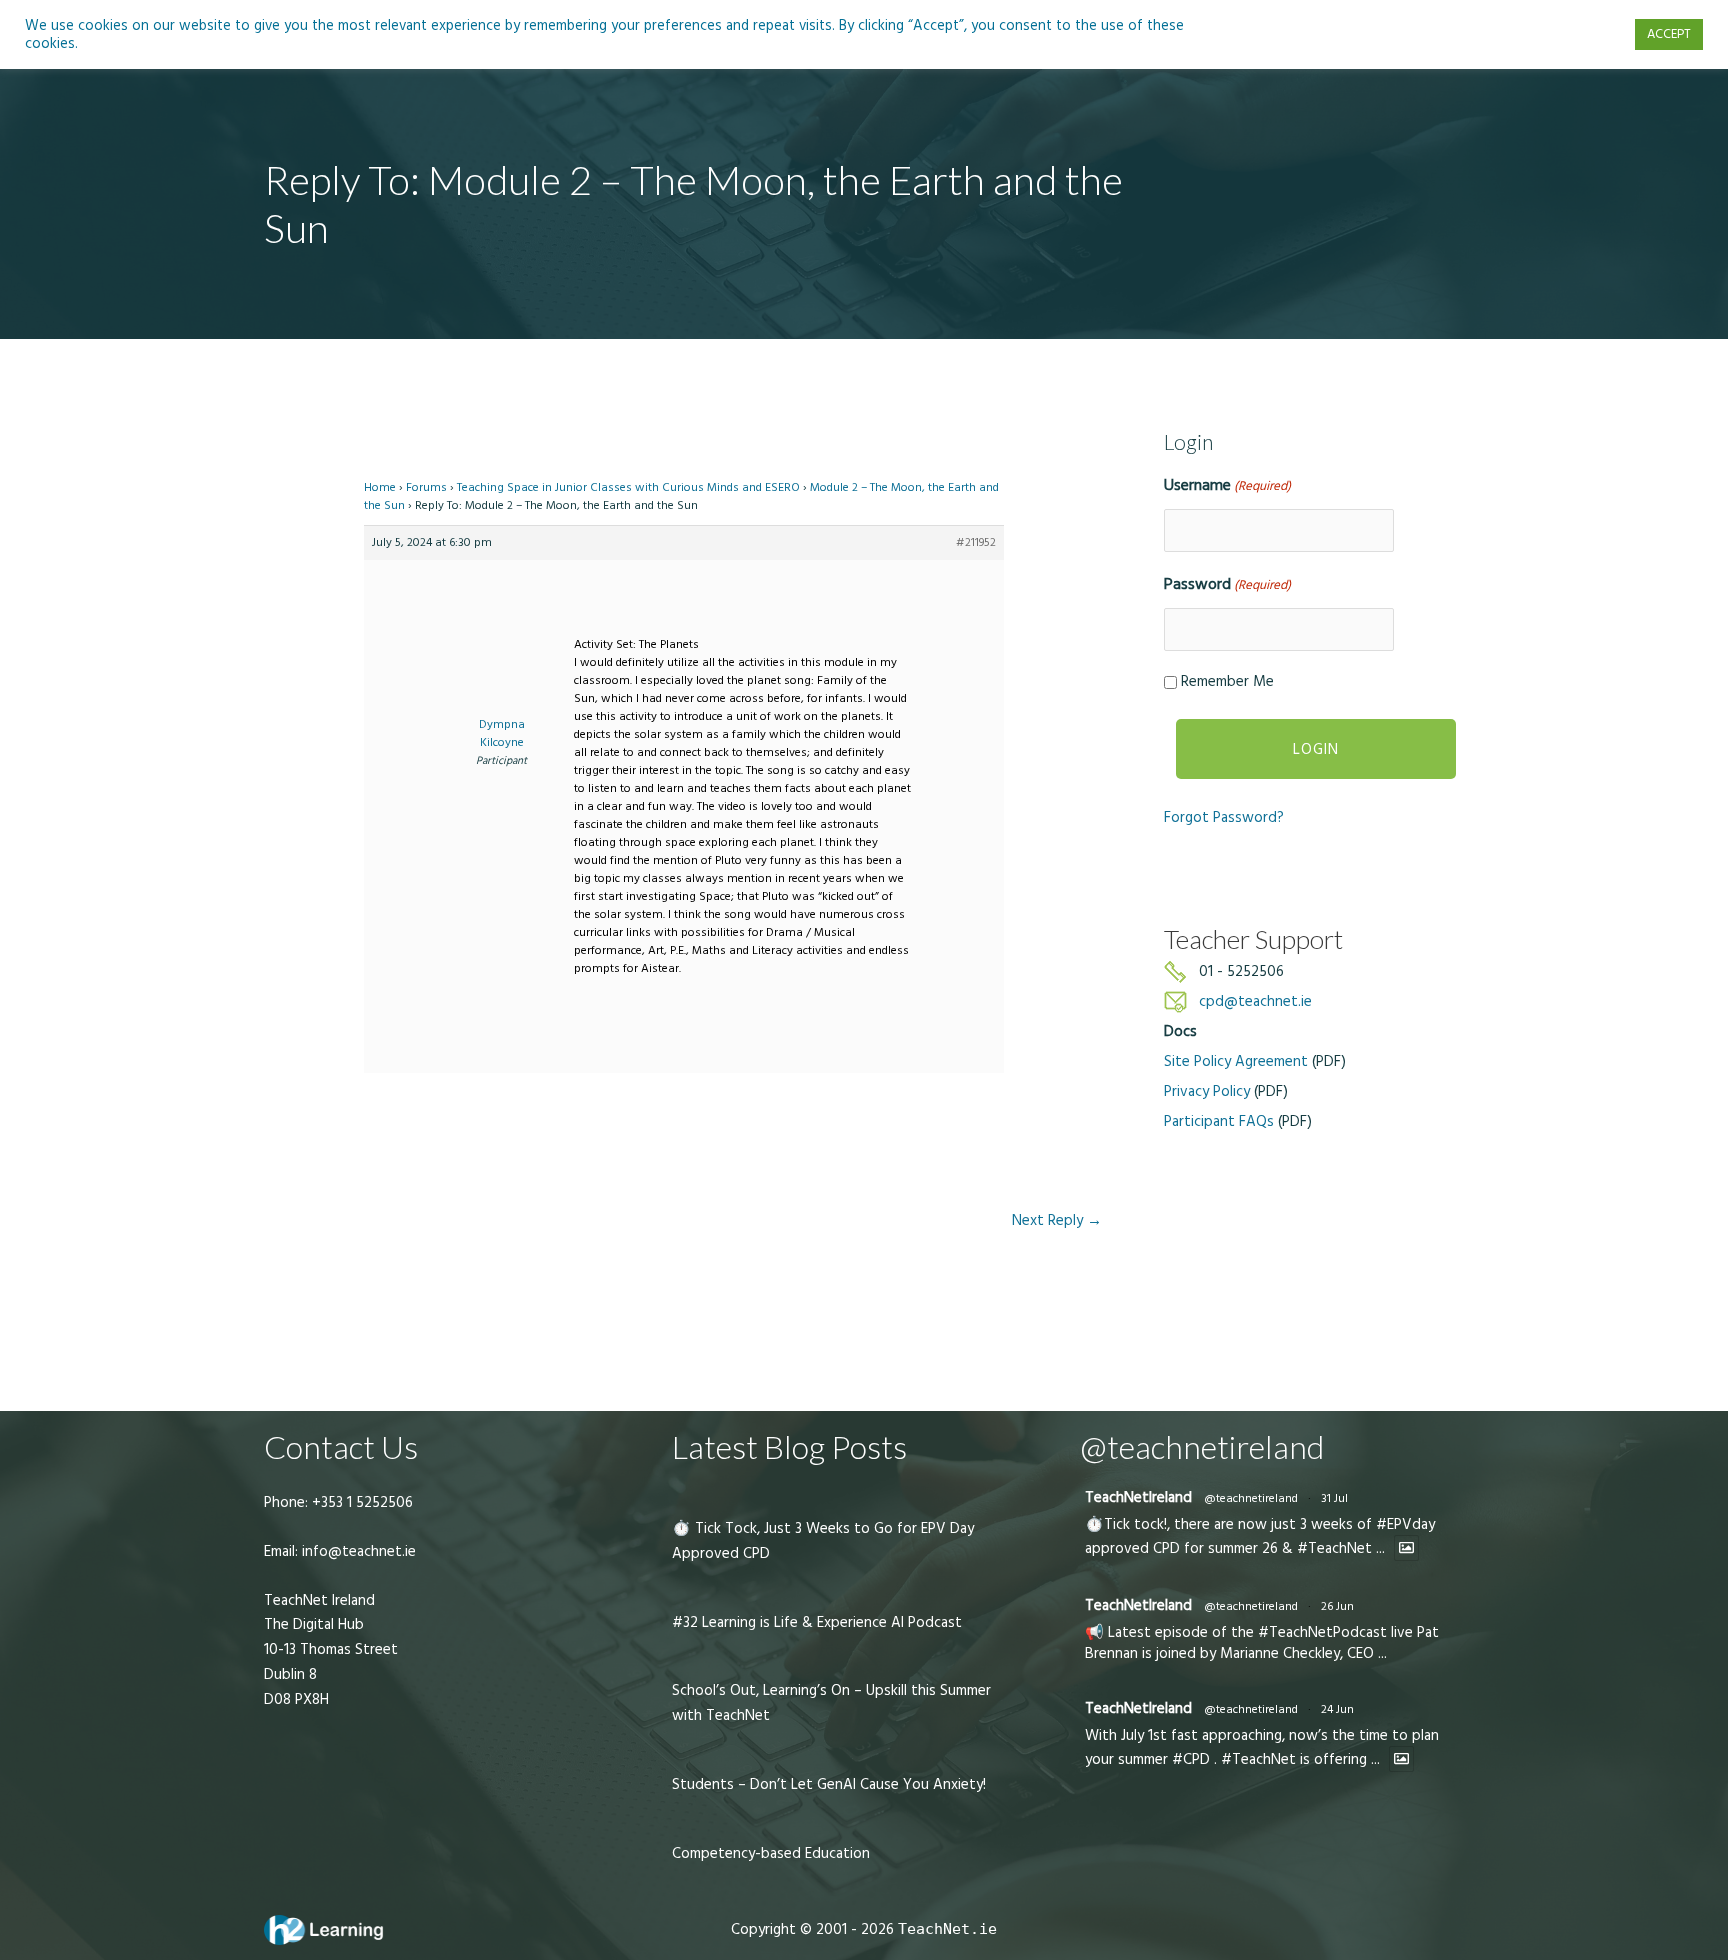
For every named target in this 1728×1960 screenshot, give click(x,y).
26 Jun (1337, 1606)
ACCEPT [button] (1669, 34)
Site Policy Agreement (1236, 1061)
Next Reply (1057, 1220)
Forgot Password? (1224, 817)
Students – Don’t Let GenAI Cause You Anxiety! (829, 1784)
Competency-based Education (771, 1853)
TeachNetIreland (1138, 1497)
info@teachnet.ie (357, 1551)
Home (380, 487)
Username (1227, 485)
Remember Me (1227, 681)
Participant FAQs (1219, 1121)
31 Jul (1334, 1498)
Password (1227, 584)
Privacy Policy (1207, 1091)
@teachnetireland (1251, 1498)
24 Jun (1337, 1709)
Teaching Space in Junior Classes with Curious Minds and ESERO (628, 487)
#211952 (976, 542)
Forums (426, 487)
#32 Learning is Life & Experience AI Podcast (817, 1622)
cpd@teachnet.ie (1255, 1001)
